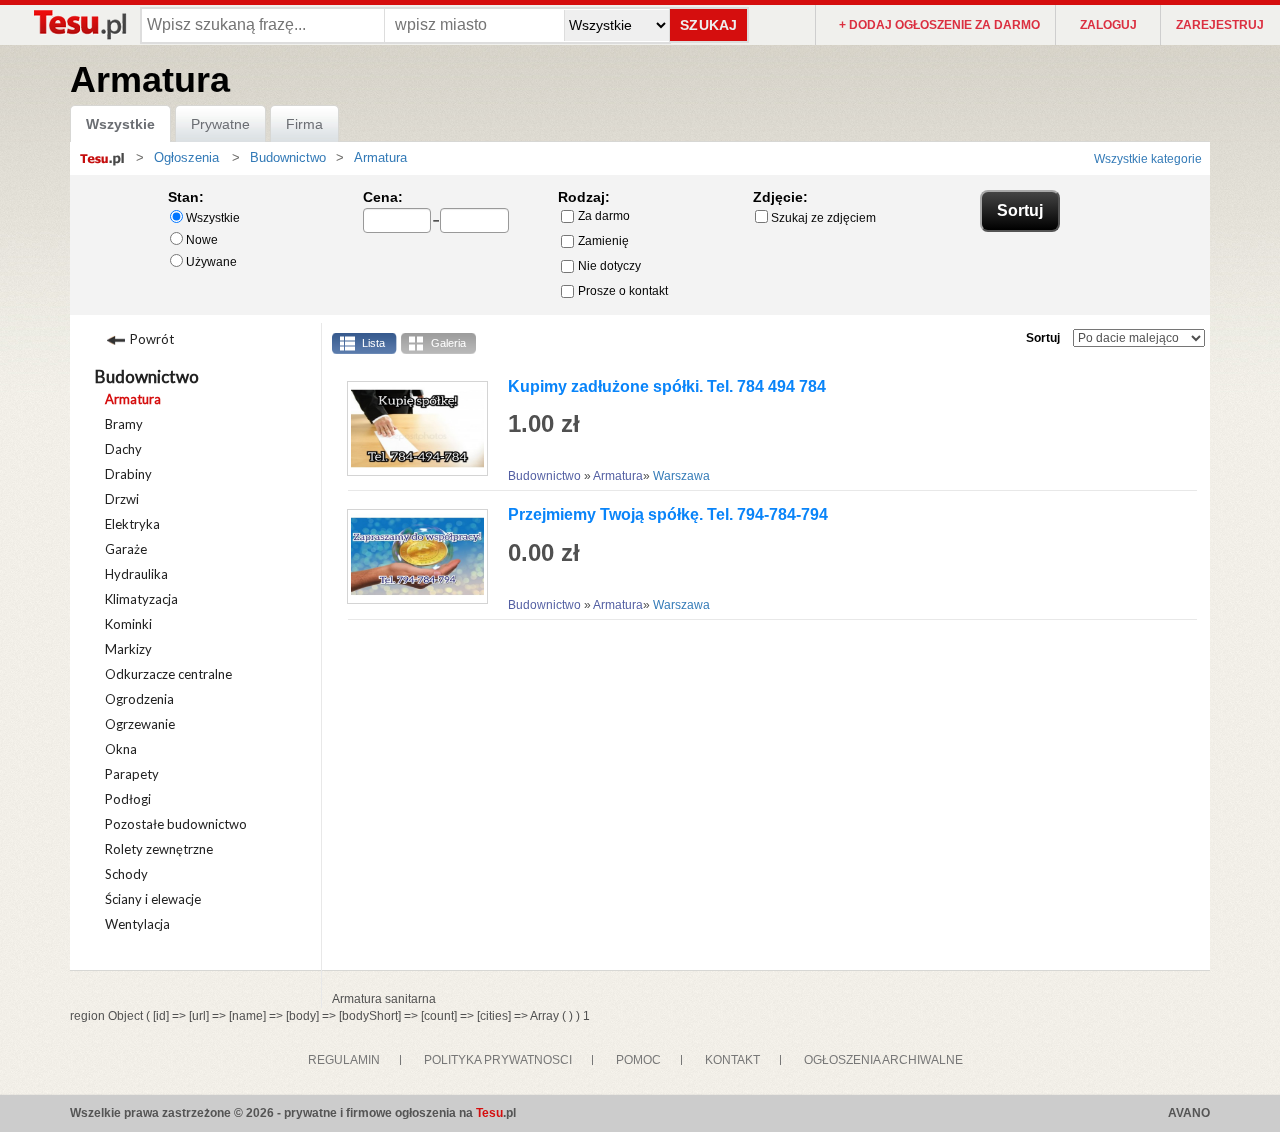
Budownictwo (147, 376)
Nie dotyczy (609, 266)
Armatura (133, 399)
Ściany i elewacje (153, 899)
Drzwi (122, 499)
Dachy (123, 449)
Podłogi (128, 799)
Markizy (128, 649)
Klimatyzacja (141, 599)
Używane (211, 262)
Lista (373, 343)
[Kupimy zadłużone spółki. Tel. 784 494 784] (410, 428)
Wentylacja (137, 924)
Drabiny (128, 474)
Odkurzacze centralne (168, 674)
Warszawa (681, 476)
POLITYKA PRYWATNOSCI (498, 1060)
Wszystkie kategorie (1148, 159)
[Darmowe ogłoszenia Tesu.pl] (79, 24)
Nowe (202, 240)
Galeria (448, 343)
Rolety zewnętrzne (159, 849)
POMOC (638, 1060)
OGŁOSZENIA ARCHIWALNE (883, 1060)
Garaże (126, 549)
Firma (304, 124)
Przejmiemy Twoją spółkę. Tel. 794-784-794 (668, 514)
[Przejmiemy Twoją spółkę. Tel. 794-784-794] (410, 556)
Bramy (124, 424)
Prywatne (220, 124)
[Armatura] (349, 157)
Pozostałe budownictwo (176, 824)
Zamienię (603, 241)
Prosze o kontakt (623, 291)
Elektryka (132, 524)
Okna (121, 749)
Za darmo (604, 216)
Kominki (128, 624)
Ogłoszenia (186, 157)
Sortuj (1043, 338)
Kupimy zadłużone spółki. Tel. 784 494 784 (667, 386)
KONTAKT (732, 1060)
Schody (126, 874)
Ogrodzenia (139, 699)
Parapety (132, 774)
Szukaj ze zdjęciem (823, 218)
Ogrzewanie (140, 724)
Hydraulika (136, 574)
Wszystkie (120, 124)
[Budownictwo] (245, 157)
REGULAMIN (344, 1060)
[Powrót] (179, 337)
